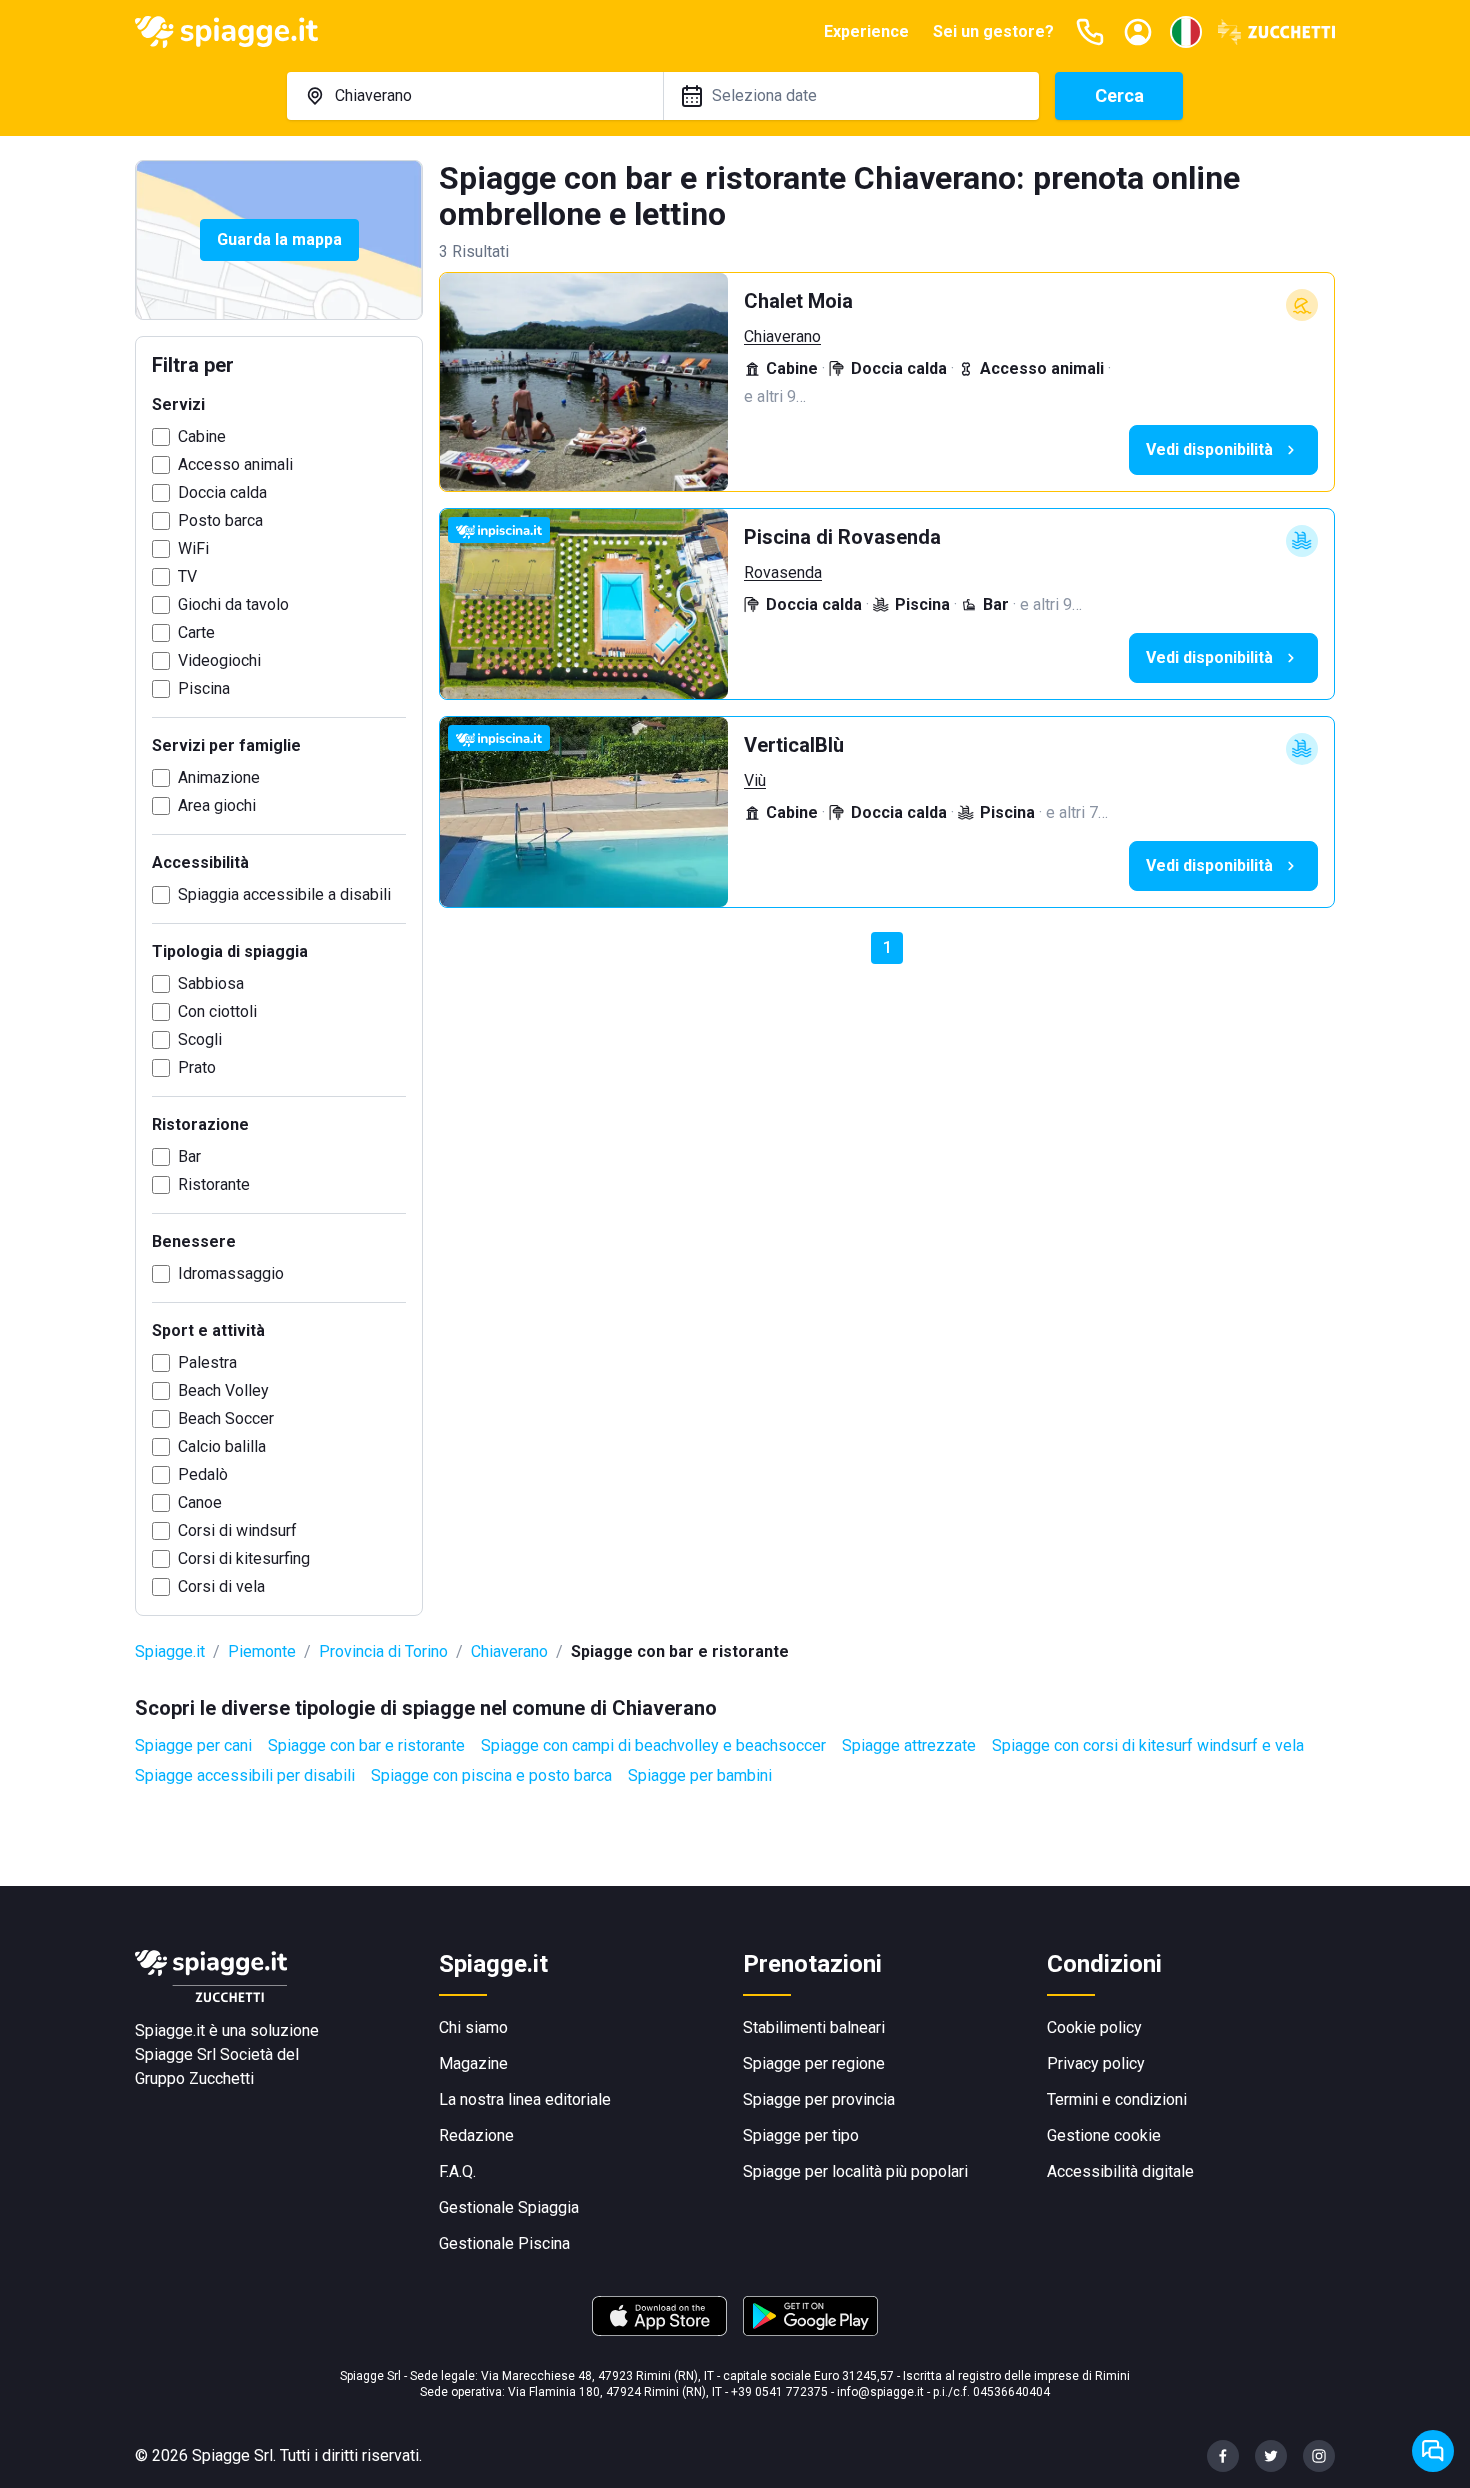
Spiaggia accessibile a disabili (284, 894)
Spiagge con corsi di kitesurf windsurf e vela (1148, 1745)
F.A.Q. (457, 2171)
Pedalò (203, 1474)
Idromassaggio (231, 1273)
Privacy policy (1096, 2063)
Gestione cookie (1104, 2135)
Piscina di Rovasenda (842, 537)
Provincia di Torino (383, 1651)
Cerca (1119, 95)
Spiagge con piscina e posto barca (491, 1775)
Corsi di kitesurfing (244, 1558)
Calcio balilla (222, 1446)
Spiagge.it (170, 1651)
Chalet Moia (798, 301)
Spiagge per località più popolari (855, 2171)
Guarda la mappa (279, 239)
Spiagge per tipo (801, 2135)
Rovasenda (783, 572)
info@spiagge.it (880, 2392)
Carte (196, 632)
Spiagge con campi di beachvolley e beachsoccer (653, 1745)
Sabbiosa (211, 983)
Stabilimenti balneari (814, 2027)
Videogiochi (219, 660)
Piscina (204, 688)
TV (187, 576)
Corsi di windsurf (237, 1530)
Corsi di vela (221, 1586)
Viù (755, 780)
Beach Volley (223, 1390)
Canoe (200, 1502)
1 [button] (887, 947)
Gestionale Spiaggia (509, 2207)
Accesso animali (235, 464)
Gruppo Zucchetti (194, 2078)
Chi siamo (473, 2027)
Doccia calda (222, 492)
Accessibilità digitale (1120, 2171)
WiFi (193, 548)
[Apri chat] (1433, 2451)
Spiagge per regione (814, 2063)
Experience (866, 31)
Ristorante (214, 1184)
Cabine (202, 436)
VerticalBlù (794, 745)
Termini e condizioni (1117, 2099)
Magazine (473, 2063)
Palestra (207, 1362)
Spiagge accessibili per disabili (245, 1775)
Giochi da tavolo (233, 604)
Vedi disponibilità (1209, 449)
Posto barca (220, 520)
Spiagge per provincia (819, 2099)
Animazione (219, 777)
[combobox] (475, 96)
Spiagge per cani (193, 1745)
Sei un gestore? (993, 31)
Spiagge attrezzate (909, 1745)
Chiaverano (782, 336)
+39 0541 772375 (779, 2392)
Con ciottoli (217, 1011)
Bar (189, 1156)
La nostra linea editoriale (525, 2099)
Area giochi (217, 805)
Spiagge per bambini (700, 1775)
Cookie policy (1094, 2027)
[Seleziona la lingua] (1186, 32)
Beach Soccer (226, 1418)
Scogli (200, 1039)
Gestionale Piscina (504, 2243)
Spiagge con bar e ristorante (366, 1745)
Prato (197, 1067)
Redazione (476, 2135)
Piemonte (262, 1651)
